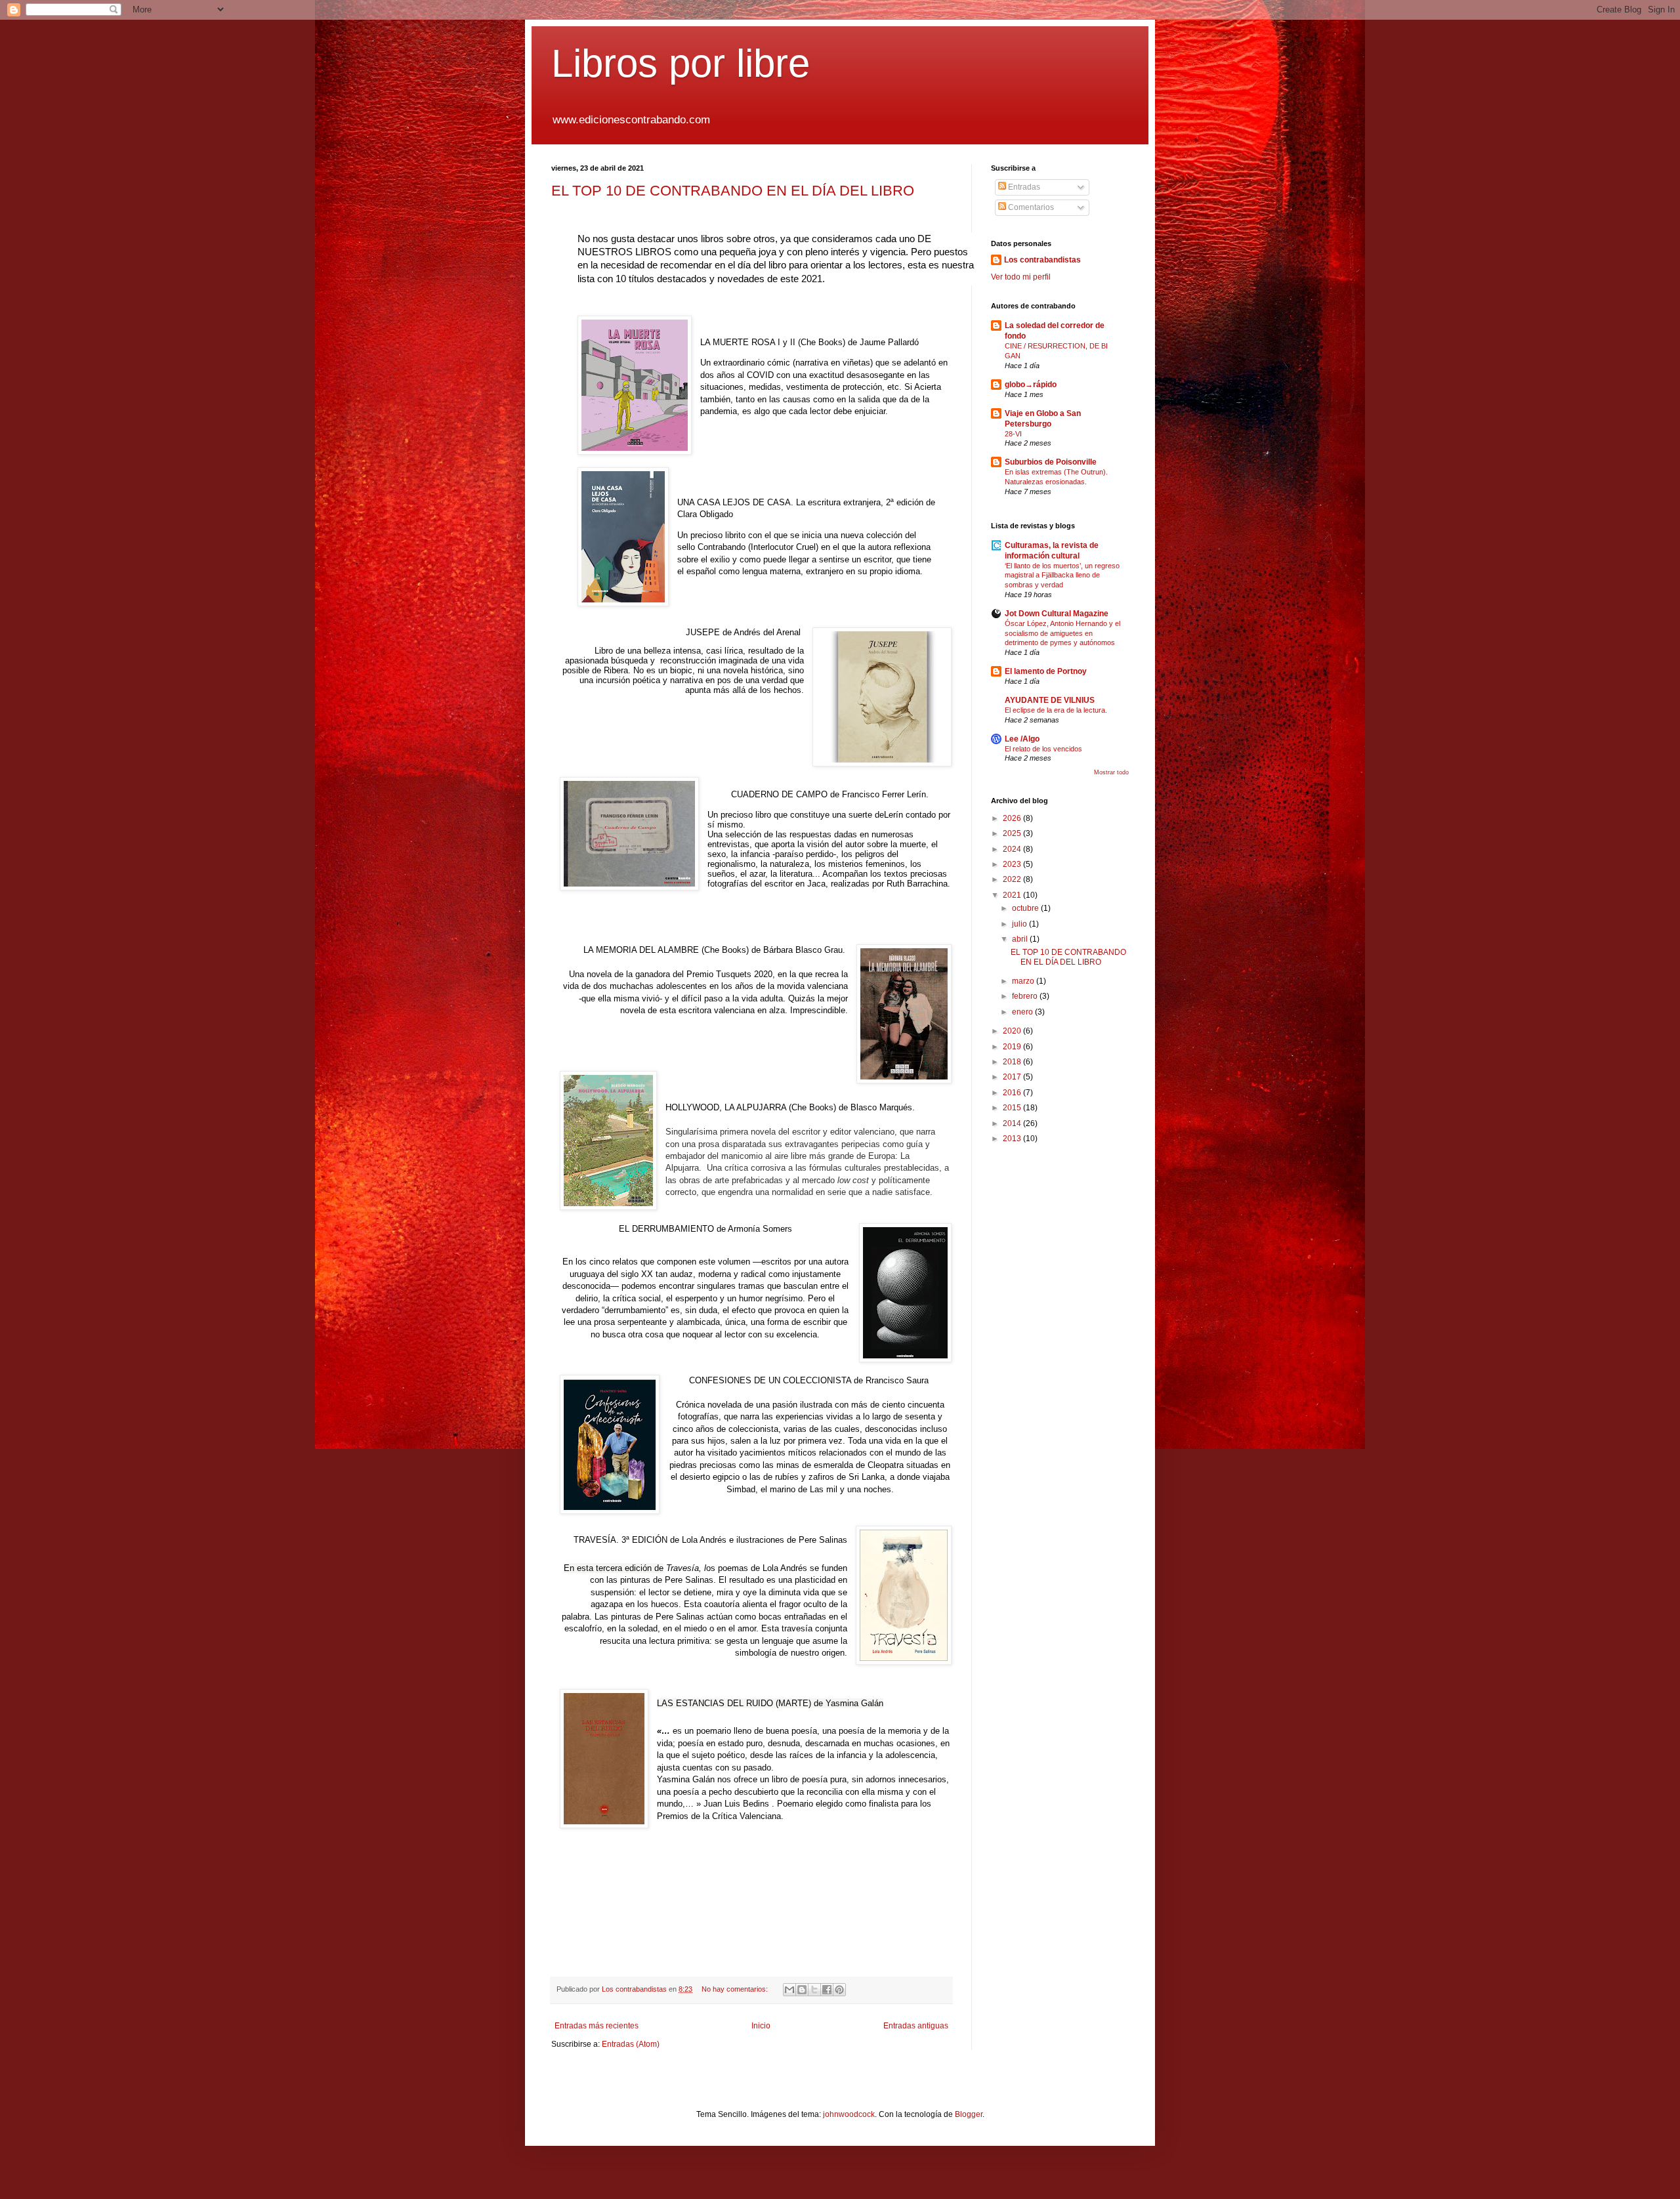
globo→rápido (1031, 385)
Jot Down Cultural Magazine (1057, 614)
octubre (1026, 908)
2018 (1013, 1062)
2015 (1013, 1108)
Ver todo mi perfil (1021, 277)
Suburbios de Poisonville (1051, 462)
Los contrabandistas (1042, 260)
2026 (1013, 818)
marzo (1024, 981)
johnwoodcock (849, 2114)
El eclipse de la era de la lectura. (1056, 710)
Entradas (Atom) (631, 2044)
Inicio (761, 2026)
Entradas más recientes (597, 2026)
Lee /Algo (1022, 739)
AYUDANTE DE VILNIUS (1050, 700)
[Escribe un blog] (802, 1990)
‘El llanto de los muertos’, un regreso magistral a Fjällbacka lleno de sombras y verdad (1062, 576)
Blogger (969, 2114)
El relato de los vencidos (1043, 749)
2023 (1013, 864)
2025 (1013, 833)
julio (1020, 924)
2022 (1013, 879)
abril (1021, 939)
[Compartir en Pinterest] (839, 1990)
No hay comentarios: (736, 1989)
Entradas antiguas (916, 2026)
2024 (1013, 849)
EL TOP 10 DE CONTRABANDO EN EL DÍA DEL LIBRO (733, 191)
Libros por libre (681, 63)
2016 (1013, 1093)
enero (1023, 1012)
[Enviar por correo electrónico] (789, 1990)
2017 (1013, 1077)
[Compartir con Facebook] (827, 1990)
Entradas (1023, 187)
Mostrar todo (1111, 772)
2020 (1013, 1031)
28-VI (1013, 434)
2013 (1013, 1139)
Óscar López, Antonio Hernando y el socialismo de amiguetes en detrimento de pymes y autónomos (1062, 633)
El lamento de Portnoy (1046, 671)
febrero (1026, 996)
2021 (1013, 895)
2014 (1013, 1123)
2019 (1013, 1047)
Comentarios (1030, 207)
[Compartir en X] (814, 1990)
